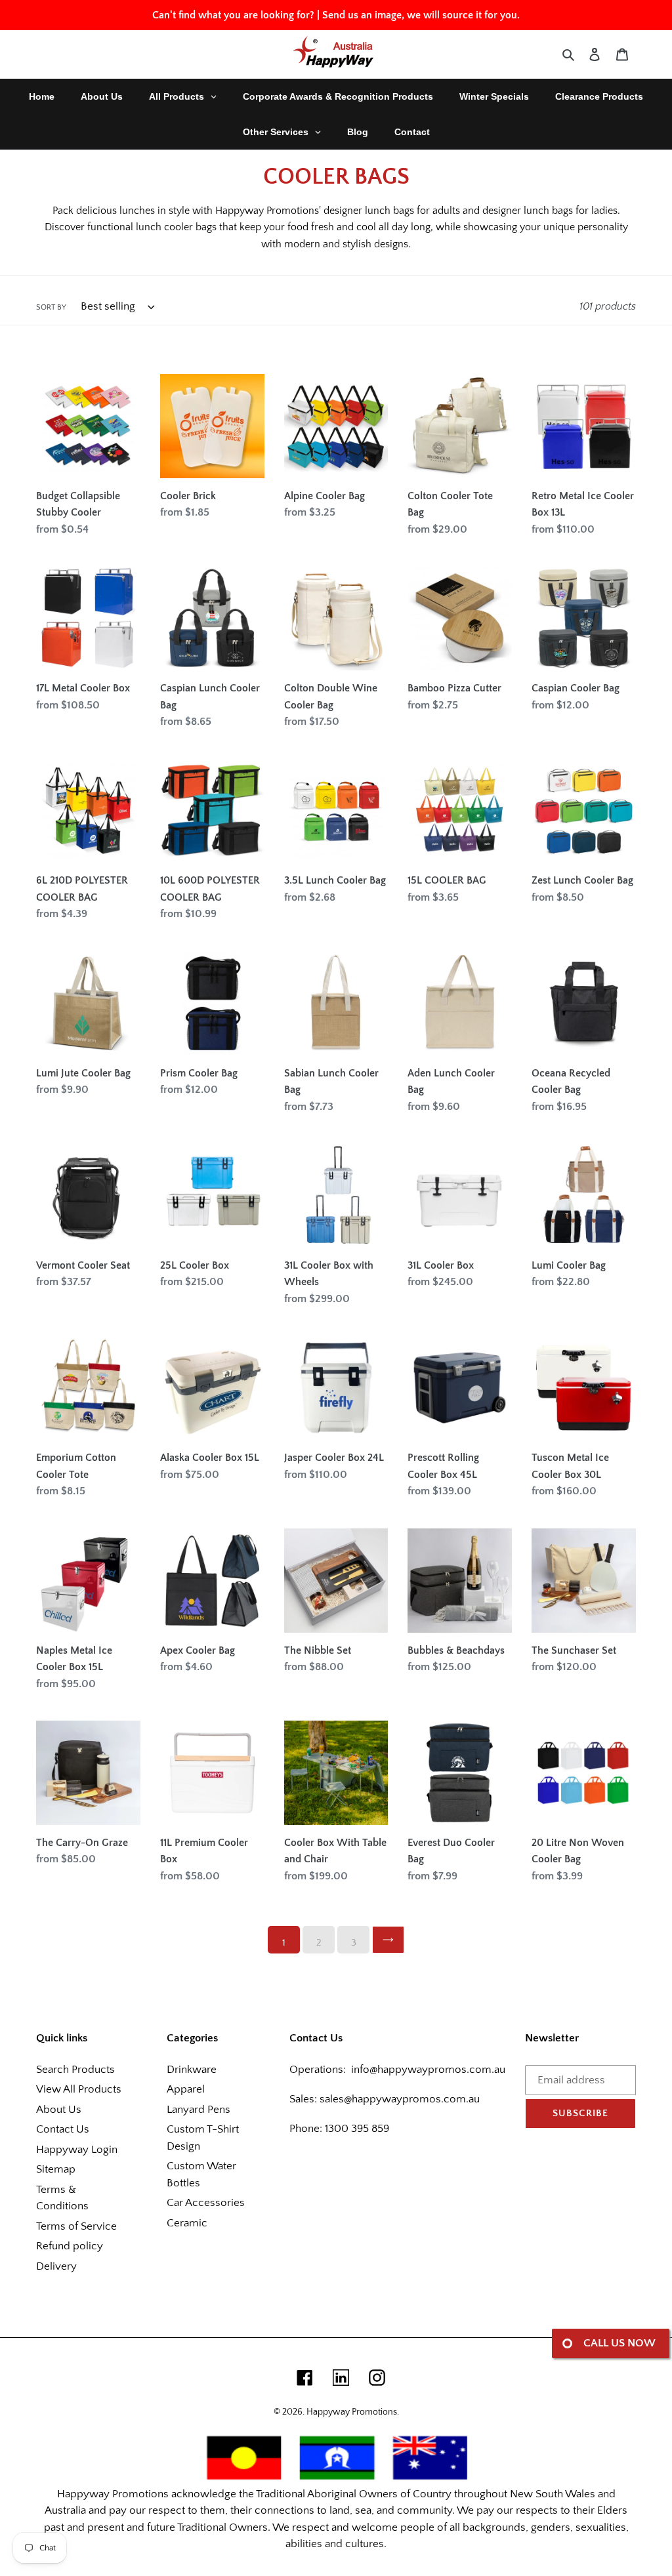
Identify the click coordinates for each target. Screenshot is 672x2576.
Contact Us (63, 2129)
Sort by (51, 307)
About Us (59, 2110)
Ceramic (187, 2223)
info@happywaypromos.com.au (428, 2070)
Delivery (56, 2266)
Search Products (75, 2070)
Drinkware (192, 2070)
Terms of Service (76, 2226)
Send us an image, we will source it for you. (421, 15)
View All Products (79, 2089)
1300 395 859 (356, 2129)
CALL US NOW (619, 2343)
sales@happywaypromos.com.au (400, 2099)
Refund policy (70, 2246)
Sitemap (56, 2169)
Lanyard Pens (199, 2110)
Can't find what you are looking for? (233, 15)
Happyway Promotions (352, 2412)
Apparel (186, 2089)
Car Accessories (206, 2203)
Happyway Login (77, 2150)
